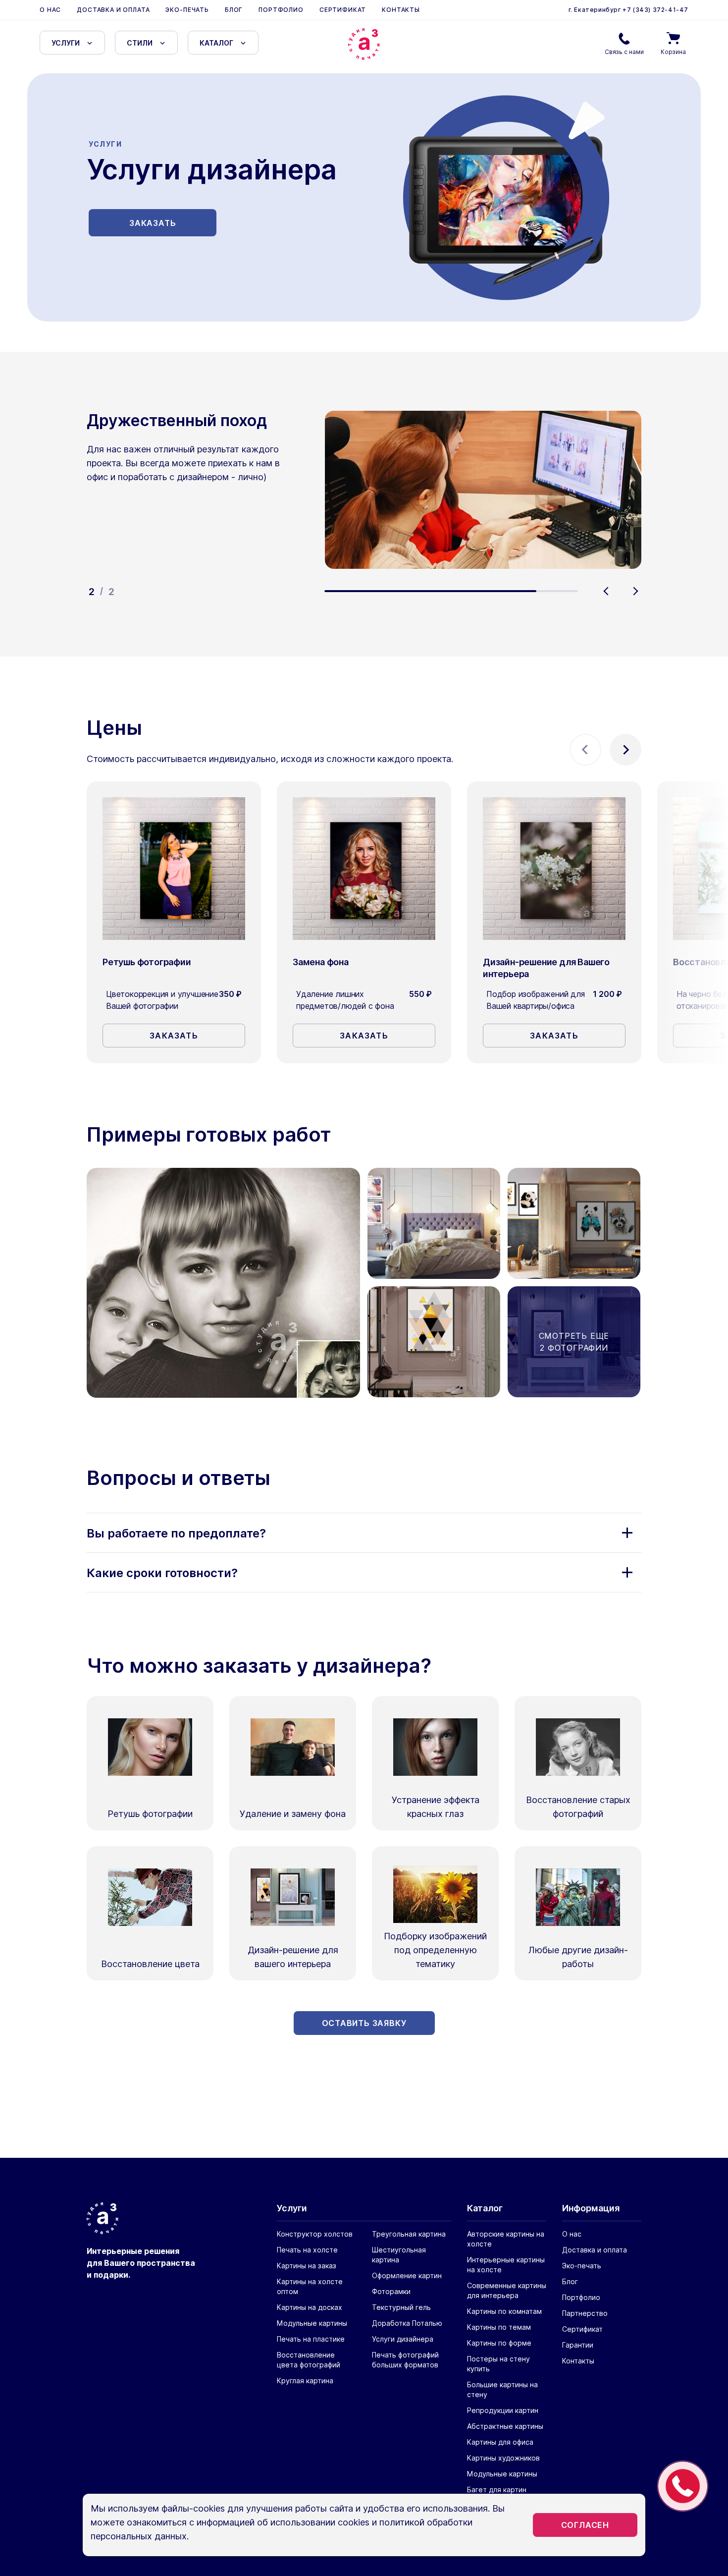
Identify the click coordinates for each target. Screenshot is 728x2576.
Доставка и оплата (113, 10)
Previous (606, 591)
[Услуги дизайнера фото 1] (223, 1283)
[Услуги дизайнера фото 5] (434, 1223)
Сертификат (343, 10)
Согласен (585, 2525)
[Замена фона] (364, 869)
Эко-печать (187, 10)
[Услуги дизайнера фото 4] (574, 1223)
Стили (140, 43)
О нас (50, 10)
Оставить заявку (364, 2023)
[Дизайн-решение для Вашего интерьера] (554, 869)
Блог (234, 10)
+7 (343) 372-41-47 (655, 10)
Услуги (66, 43)
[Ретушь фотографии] (174, 869)
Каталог (216, 43)
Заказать (153, 223)
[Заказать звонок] (683, 2486)
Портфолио (281, 10)
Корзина (673, 52)
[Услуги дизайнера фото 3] (434, 1342)
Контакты (401, 10)
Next (635, 591)
